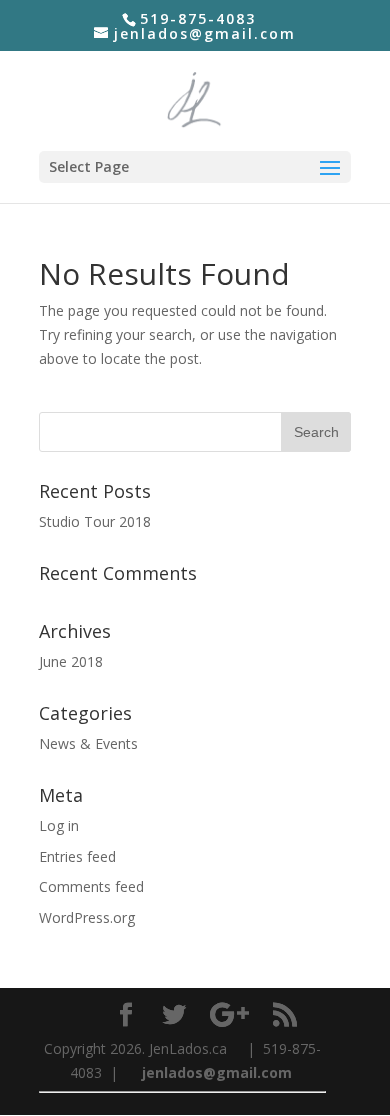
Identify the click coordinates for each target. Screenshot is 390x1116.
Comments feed (91, 886)
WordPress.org (87, 917)
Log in (59, 825)
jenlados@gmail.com (219, 1072)
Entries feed (77, 856)
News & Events (88, 743)
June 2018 (71, 661)
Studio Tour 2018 (95, 521)
